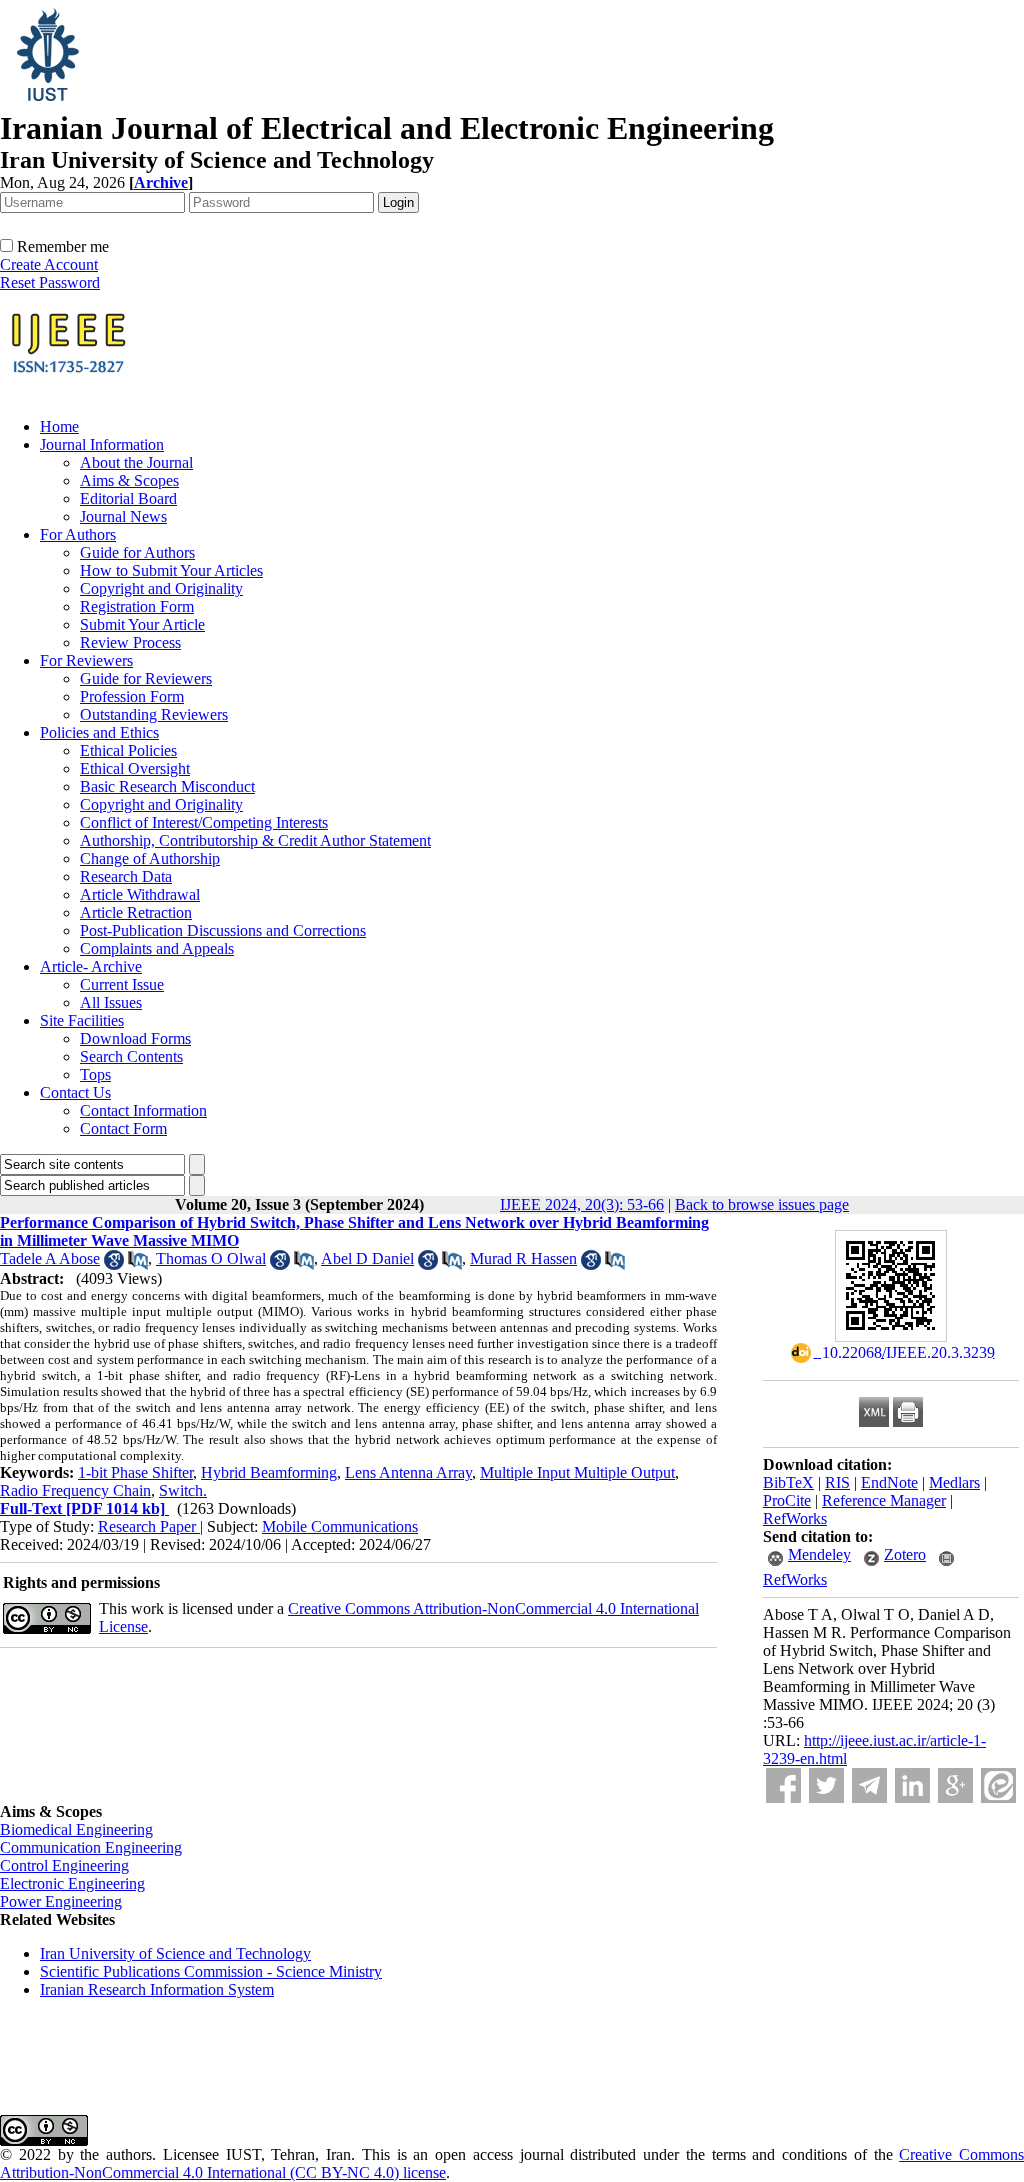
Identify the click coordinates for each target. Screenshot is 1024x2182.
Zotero (905, 1554)
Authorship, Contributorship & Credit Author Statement (255, 840)
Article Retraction (136, 912)
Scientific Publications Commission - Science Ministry (211, 1971)
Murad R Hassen (523, 1258)
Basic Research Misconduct (167, 786)
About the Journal (136, 462)
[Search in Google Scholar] (114, 1264)
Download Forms (135, 1038)
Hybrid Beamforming (269, 1472)
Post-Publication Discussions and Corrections (223, 930)
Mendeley (819, 1554)
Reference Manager (884, 1500)
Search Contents (131, 1056)
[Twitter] (826, 1785)
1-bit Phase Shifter (135, 1472)
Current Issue (122, 984)
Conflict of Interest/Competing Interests (204, 822)
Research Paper (149, 1526)
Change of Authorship (150, 858)
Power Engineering (61, 1901)
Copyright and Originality (161, 588)
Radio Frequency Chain (75, 1490)
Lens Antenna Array (408, 1472)
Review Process (130, 642)
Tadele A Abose (50, 1258)
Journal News (123, 516)
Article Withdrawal (140, 894)
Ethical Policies (128, 750)
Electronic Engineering (72, 1883)
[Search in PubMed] (138, 1264)
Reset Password (50, 282)
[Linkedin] (912, 1785)
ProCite (787, 1500)
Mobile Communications (340, 1526)
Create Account (49, 264)
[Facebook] (783, 1785)
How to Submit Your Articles (171, 570)
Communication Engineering (91, 1847)
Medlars (954, 1482)
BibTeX (788, 1482)
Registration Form (137, 606)
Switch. (183, 1490)
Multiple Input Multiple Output (577, 1472)
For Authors (78, 534)
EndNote (889, 1482)
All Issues (111, 1002)
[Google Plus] (955, 1785)
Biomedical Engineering (76, 1829)
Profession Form (132, 696)
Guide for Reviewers (146, 678)
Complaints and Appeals (157, 948)
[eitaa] (998, 1785)
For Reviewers (86, 660)
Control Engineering (64, 1865)
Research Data (126, 876)
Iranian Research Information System (157, 1989)
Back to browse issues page (762, 1204)
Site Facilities (82, 1020)
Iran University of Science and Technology (175, 1953)
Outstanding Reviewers (154, 714)
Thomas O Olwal (211, 1258)
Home (59, 426)
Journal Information (102, 444)
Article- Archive (91, 966)
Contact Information (143, 1110)
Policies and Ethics (99, 732)
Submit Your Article (142, 624)
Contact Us (75, 1092)
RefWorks (795, 1518)
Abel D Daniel (367, 1258)
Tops (95, 1074)
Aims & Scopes (129, 480)
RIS (837, 1482)
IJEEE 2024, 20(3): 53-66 (582, 1204)
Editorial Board (128, 498)
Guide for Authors (137, 552)
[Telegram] (869, 1785)
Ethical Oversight (135, 768)
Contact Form (123, 1128)
